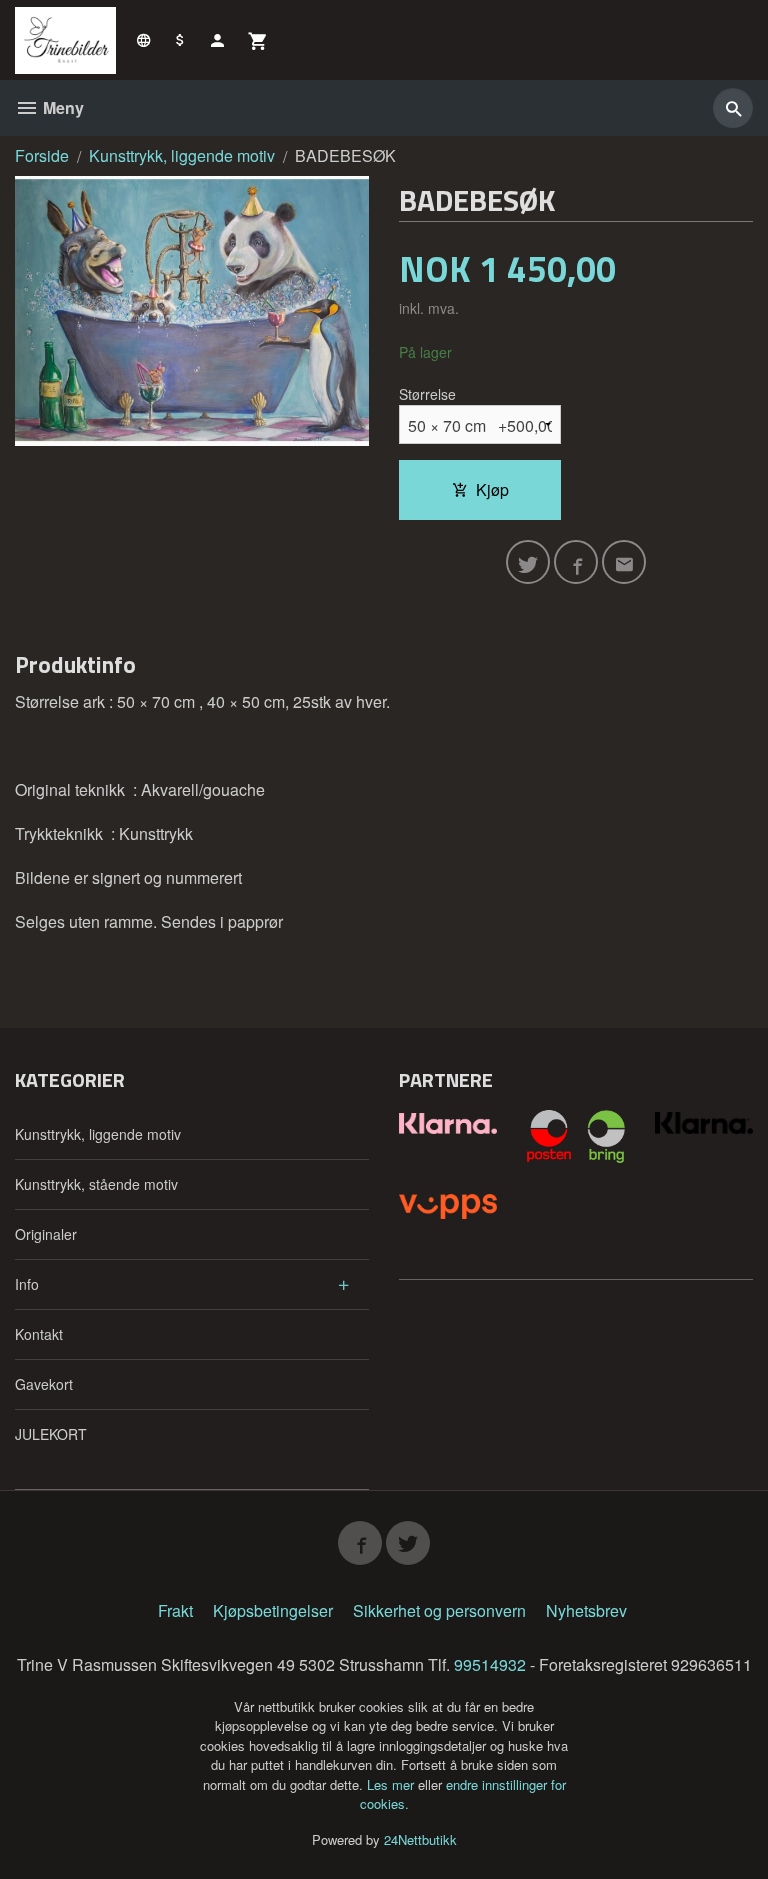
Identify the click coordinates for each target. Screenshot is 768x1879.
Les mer (392, 1784)
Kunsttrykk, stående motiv (96, 1184)
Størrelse (427, 394)
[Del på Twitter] (528, 562)
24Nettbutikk (420, 1839)
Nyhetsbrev (586, 1610)
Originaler (46, 1234)
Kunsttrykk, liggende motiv (98, 1134)
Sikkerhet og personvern (439, 1610)
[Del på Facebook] (576, 562)
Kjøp (492, 489)
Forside (42, 155)
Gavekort (44, 1384)
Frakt (175, 1610)
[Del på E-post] (624, 562)
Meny (61, 107)
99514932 (490, 1664)
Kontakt (39, 1334)
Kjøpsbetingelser (273, 1610)
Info (27, 1284)
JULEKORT (51, 1434)
